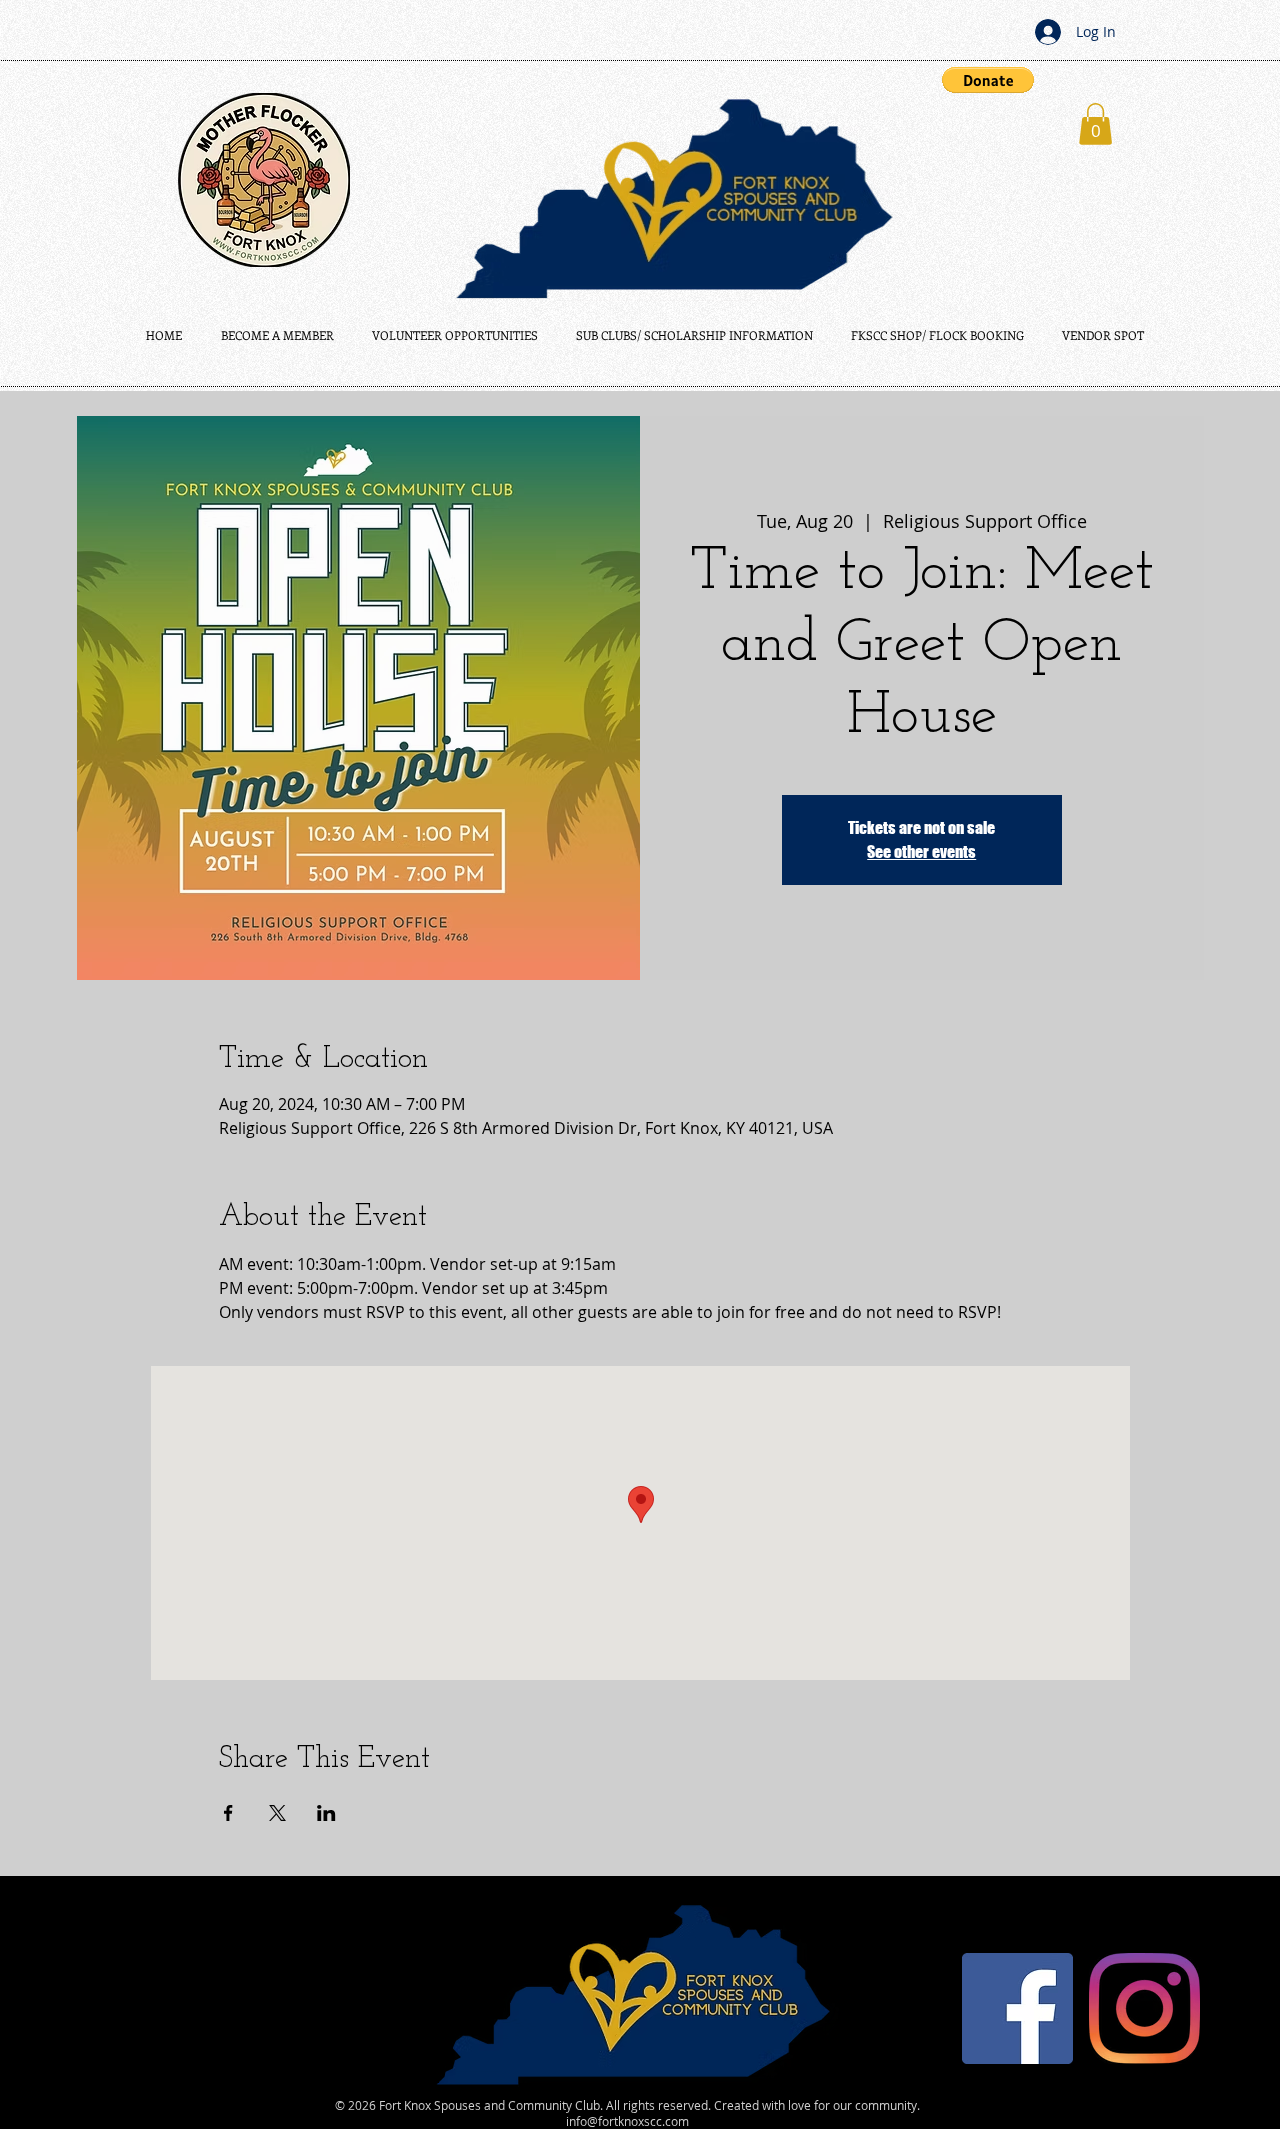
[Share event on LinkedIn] (326, 1813)
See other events (921, 851)
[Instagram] (1144, 2008)
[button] (988, 80)
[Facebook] (1017, 2008)
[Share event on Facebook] (228, 1813)
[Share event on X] (277, 1813)
